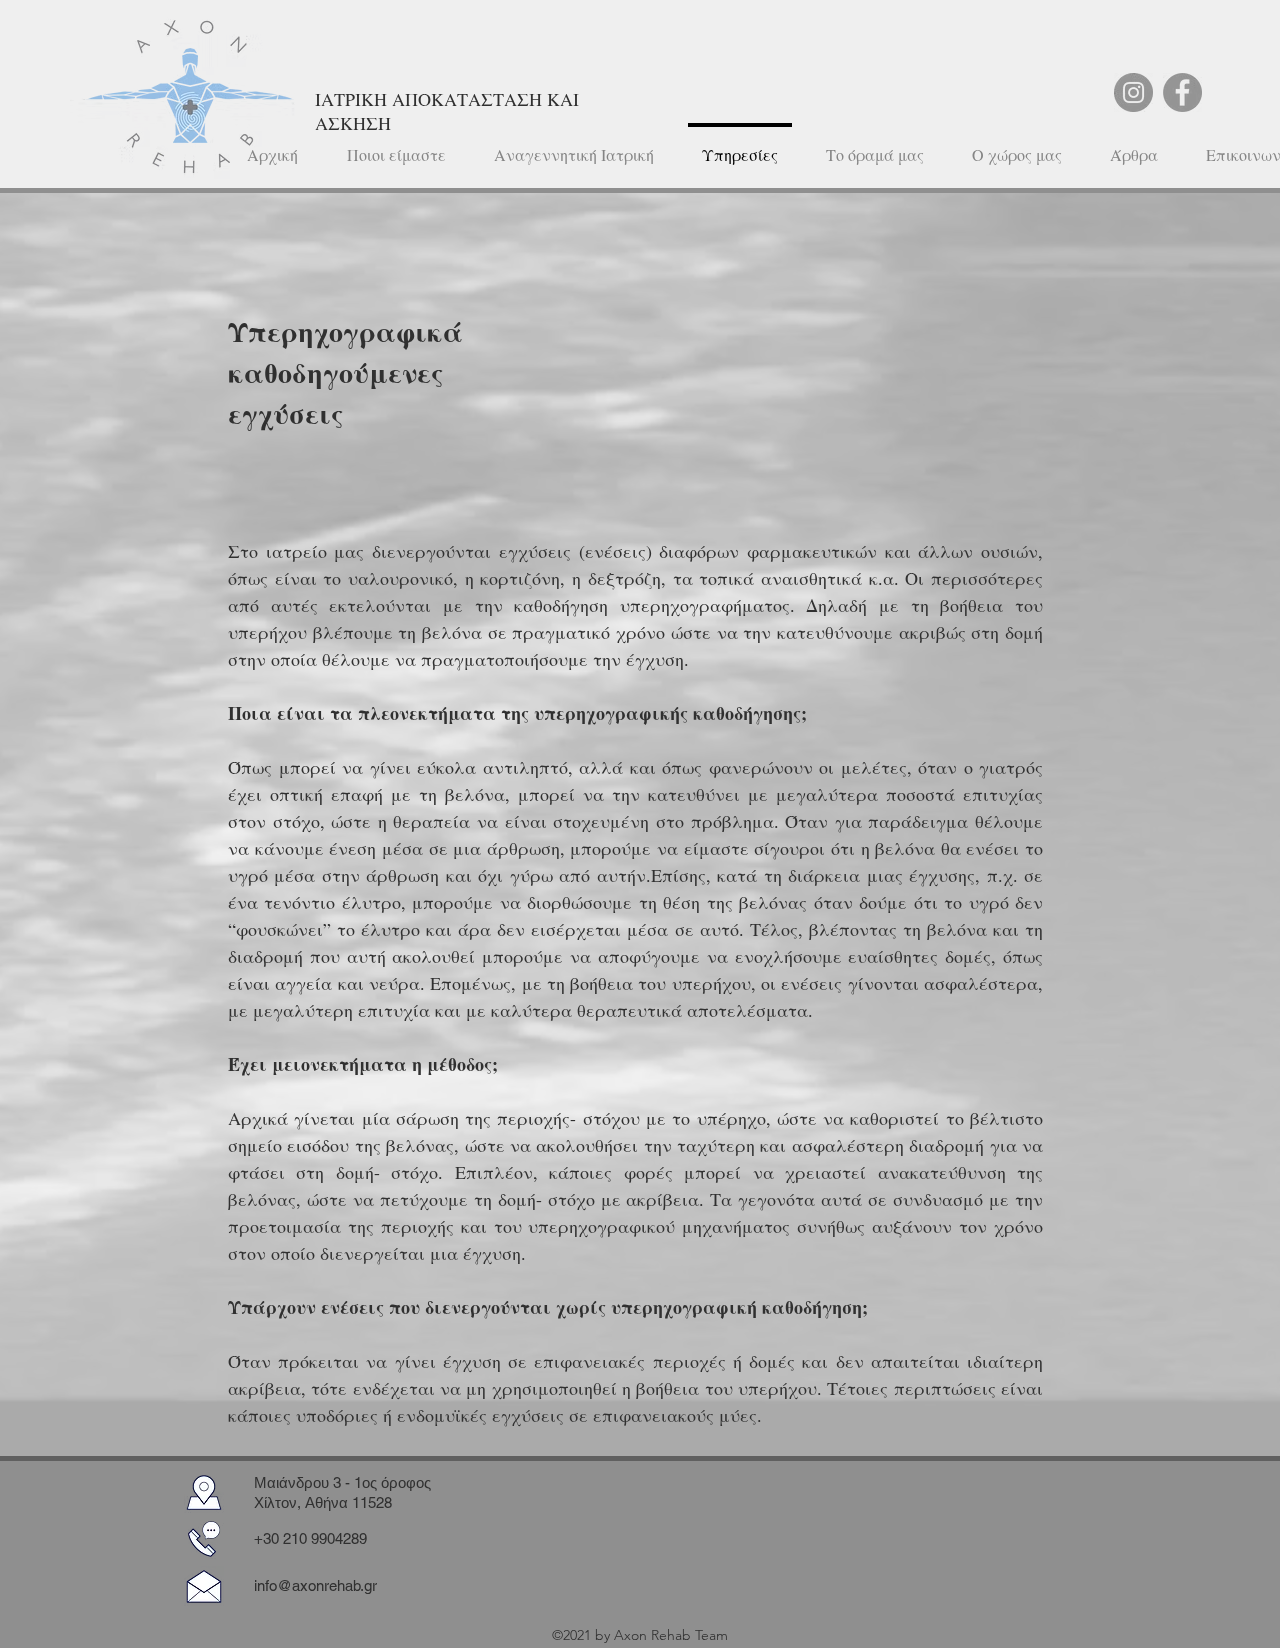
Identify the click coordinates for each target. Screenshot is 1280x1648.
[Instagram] (1133, 92)
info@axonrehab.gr (315, 1585)
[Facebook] (1182, 92)
